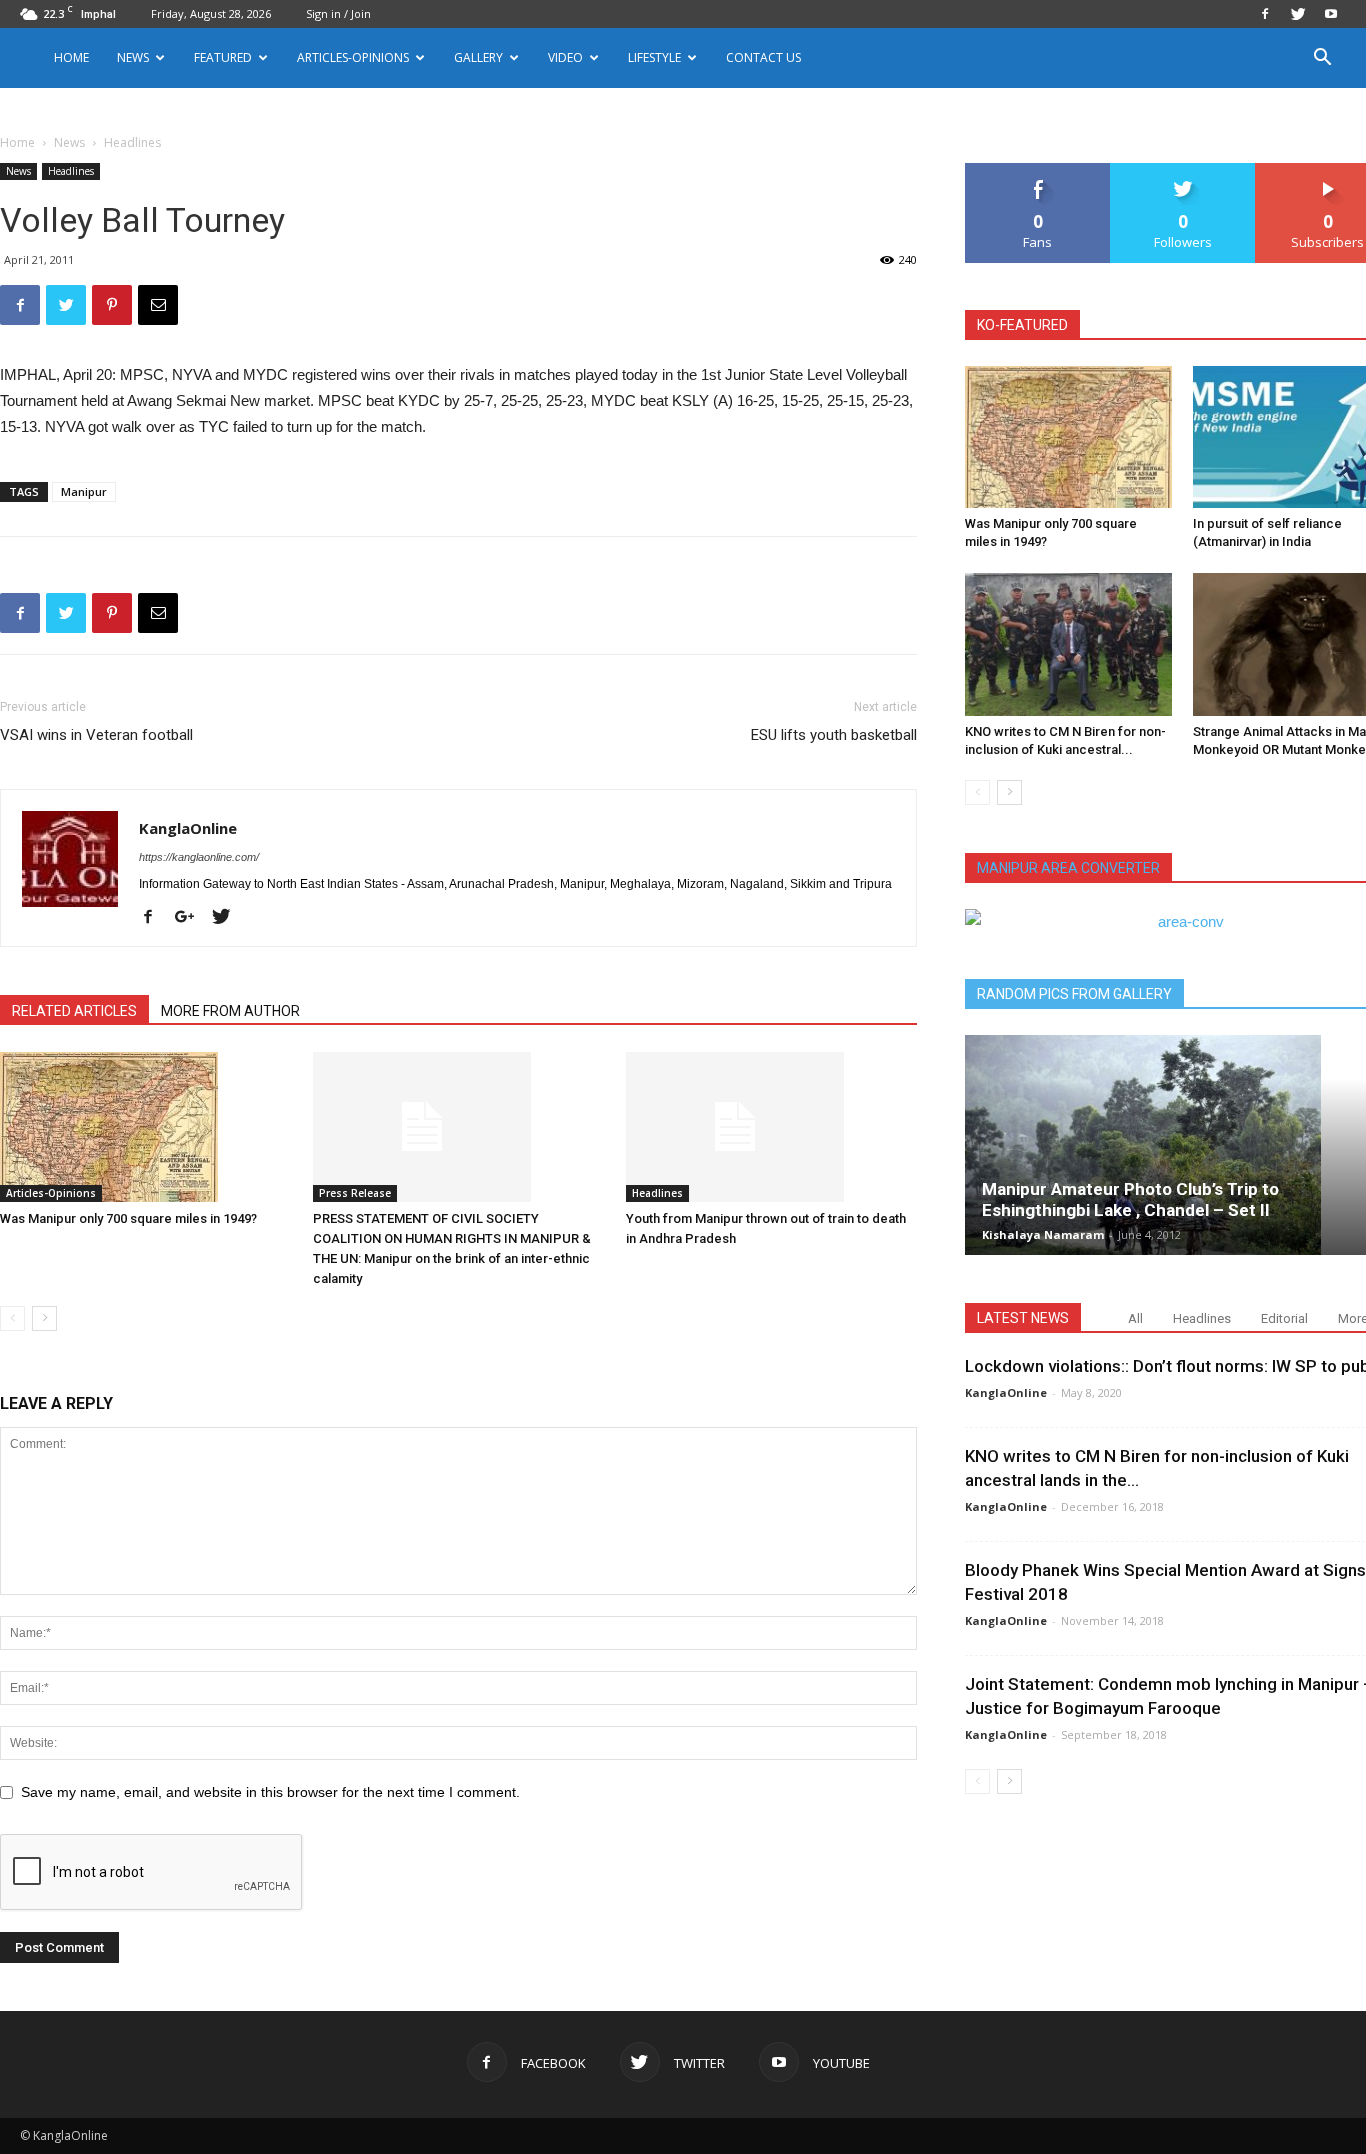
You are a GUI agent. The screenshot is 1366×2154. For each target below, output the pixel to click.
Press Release (355, 1193)
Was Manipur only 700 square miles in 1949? (128, 1218)
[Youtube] (1331, 14)
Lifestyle (654, 57)
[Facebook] (1265, 14)
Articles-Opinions (353, 57)
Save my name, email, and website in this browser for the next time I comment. (270, 1792)
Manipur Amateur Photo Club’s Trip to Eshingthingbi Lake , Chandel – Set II (1130, 1199)
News (69, 142)
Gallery (478, 57)
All (1135, 1318)
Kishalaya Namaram (1043, 1234)
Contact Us (763, 57)
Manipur (84, 491)
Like (1038, 170)
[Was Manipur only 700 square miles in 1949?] (146, 1127)
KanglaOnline (188, 828)
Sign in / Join (338, 13)
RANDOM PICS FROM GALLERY (1074, 994)
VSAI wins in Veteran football (96, 735)
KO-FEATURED (1022, 325)
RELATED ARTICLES (74, 1011)
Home (71, 57)
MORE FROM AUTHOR (230, 1011)
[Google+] (192, 918)
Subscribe (1328, 170)
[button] (1322, 59)
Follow (1183, 170)
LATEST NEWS (1023, 1318)
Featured (223, 57)
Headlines (71, 171)
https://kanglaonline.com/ (199, 857)
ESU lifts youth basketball (834, 735)
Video (565, 57)
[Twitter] (1298, 14)
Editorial (1284, 1318)
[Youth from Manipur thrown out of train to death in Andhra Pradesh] (772, 1127)
